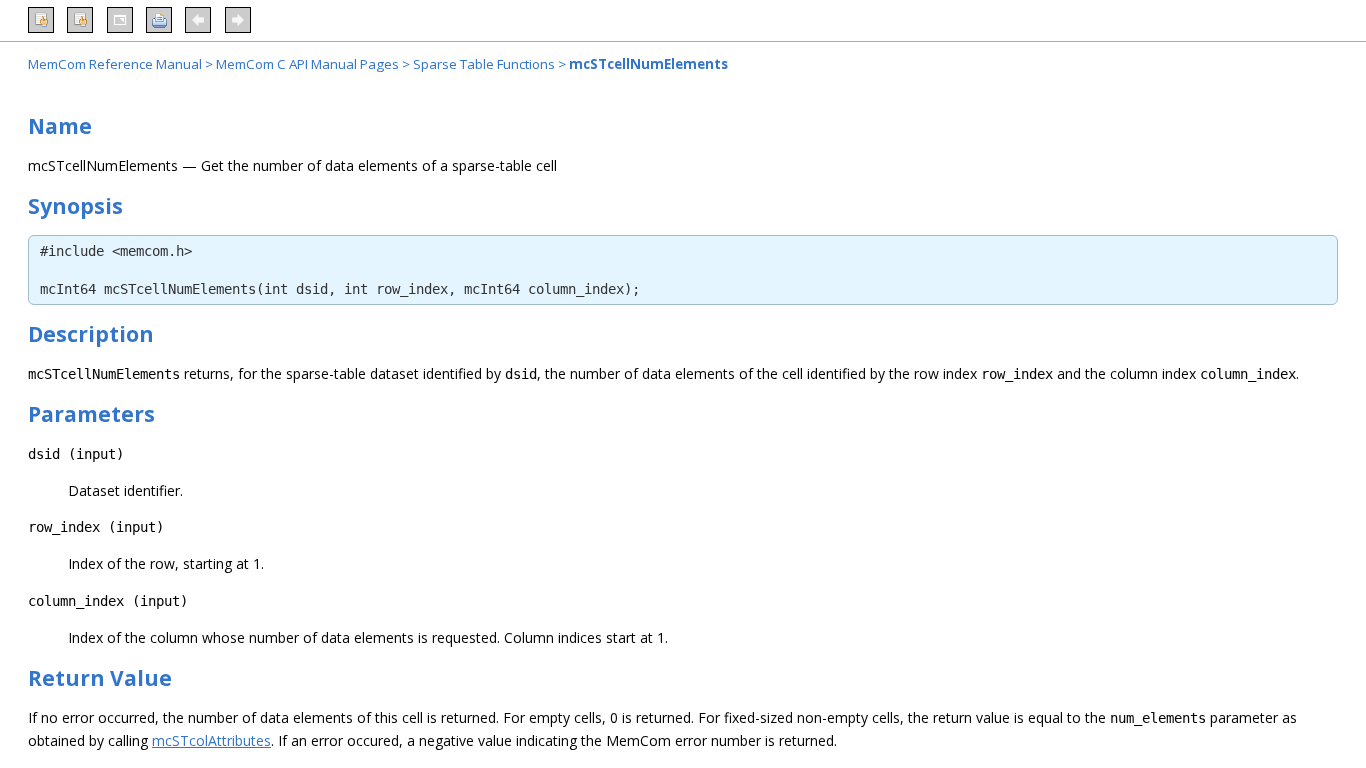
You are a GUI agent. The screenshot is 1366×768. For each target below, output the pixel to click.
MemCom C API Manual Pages (307, 64)
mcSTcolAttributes (211, 740)
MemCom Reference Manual (115, 64)
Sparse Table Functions (484, 64)
